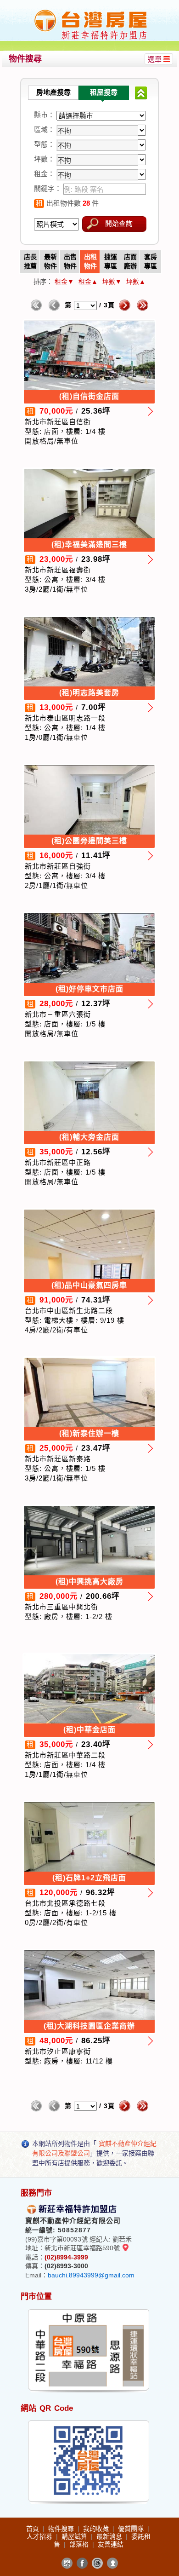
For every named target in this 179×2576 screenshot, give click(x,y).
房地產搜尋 (53, 92)
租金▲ (88, 282)
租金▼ (64, 282)
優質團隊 (132, 2529)
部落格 (80, 2544)
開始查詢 (119, 223)
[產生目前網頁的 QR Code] (67, 2563)
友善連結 (111, 2544)
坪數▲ (136, 282)
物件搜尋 (62, 2529)
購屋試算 (75, 2536)
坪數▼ (112, 282)
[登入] (112, 2563)
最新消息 (110, 2536)
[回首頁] (91, 11)
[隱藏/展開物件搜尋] (141, 93)
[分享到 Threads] (97, 2563)
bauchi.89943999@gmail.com (91, 2275)
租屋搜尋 (104, 92)
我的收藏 (97, 2529)
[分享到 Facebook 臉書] (82, 2563)
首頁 (34, 2529)
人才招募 (40, 2536)
